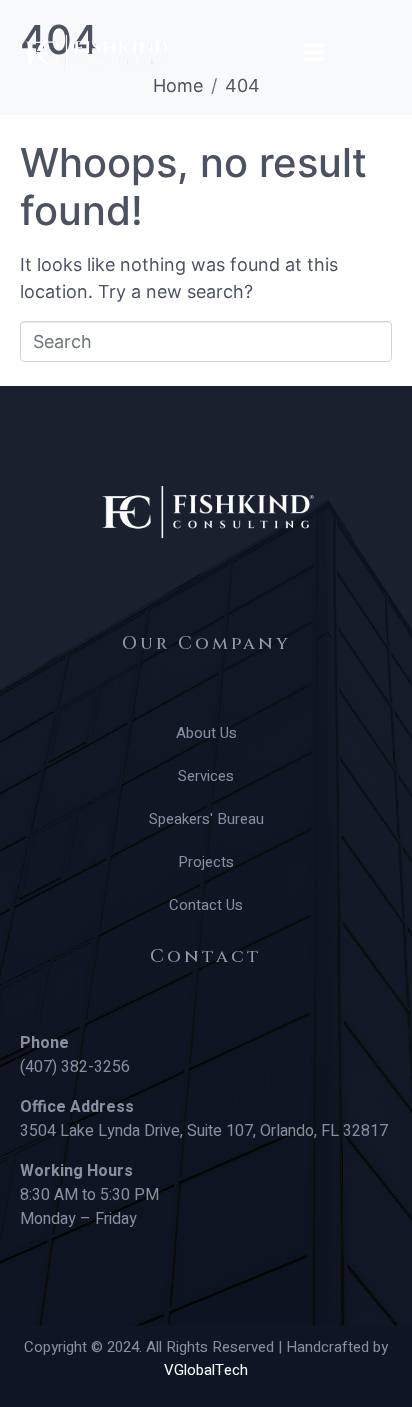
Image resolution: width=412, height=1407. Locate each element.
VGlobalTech (206, 1370)
